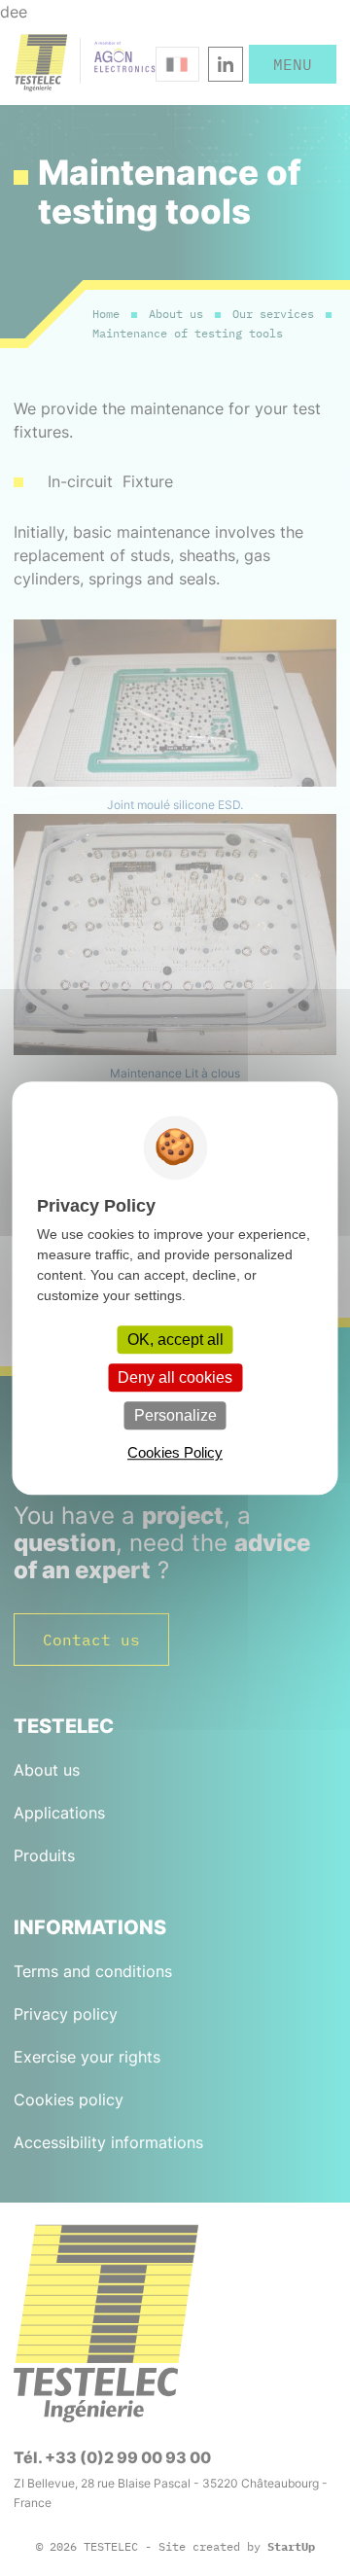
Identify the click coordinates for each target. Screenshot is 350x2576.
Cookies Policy (175, 1452)
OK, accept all (175, 1340)
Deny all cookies (175, 1377)
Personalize (175, 1415)
